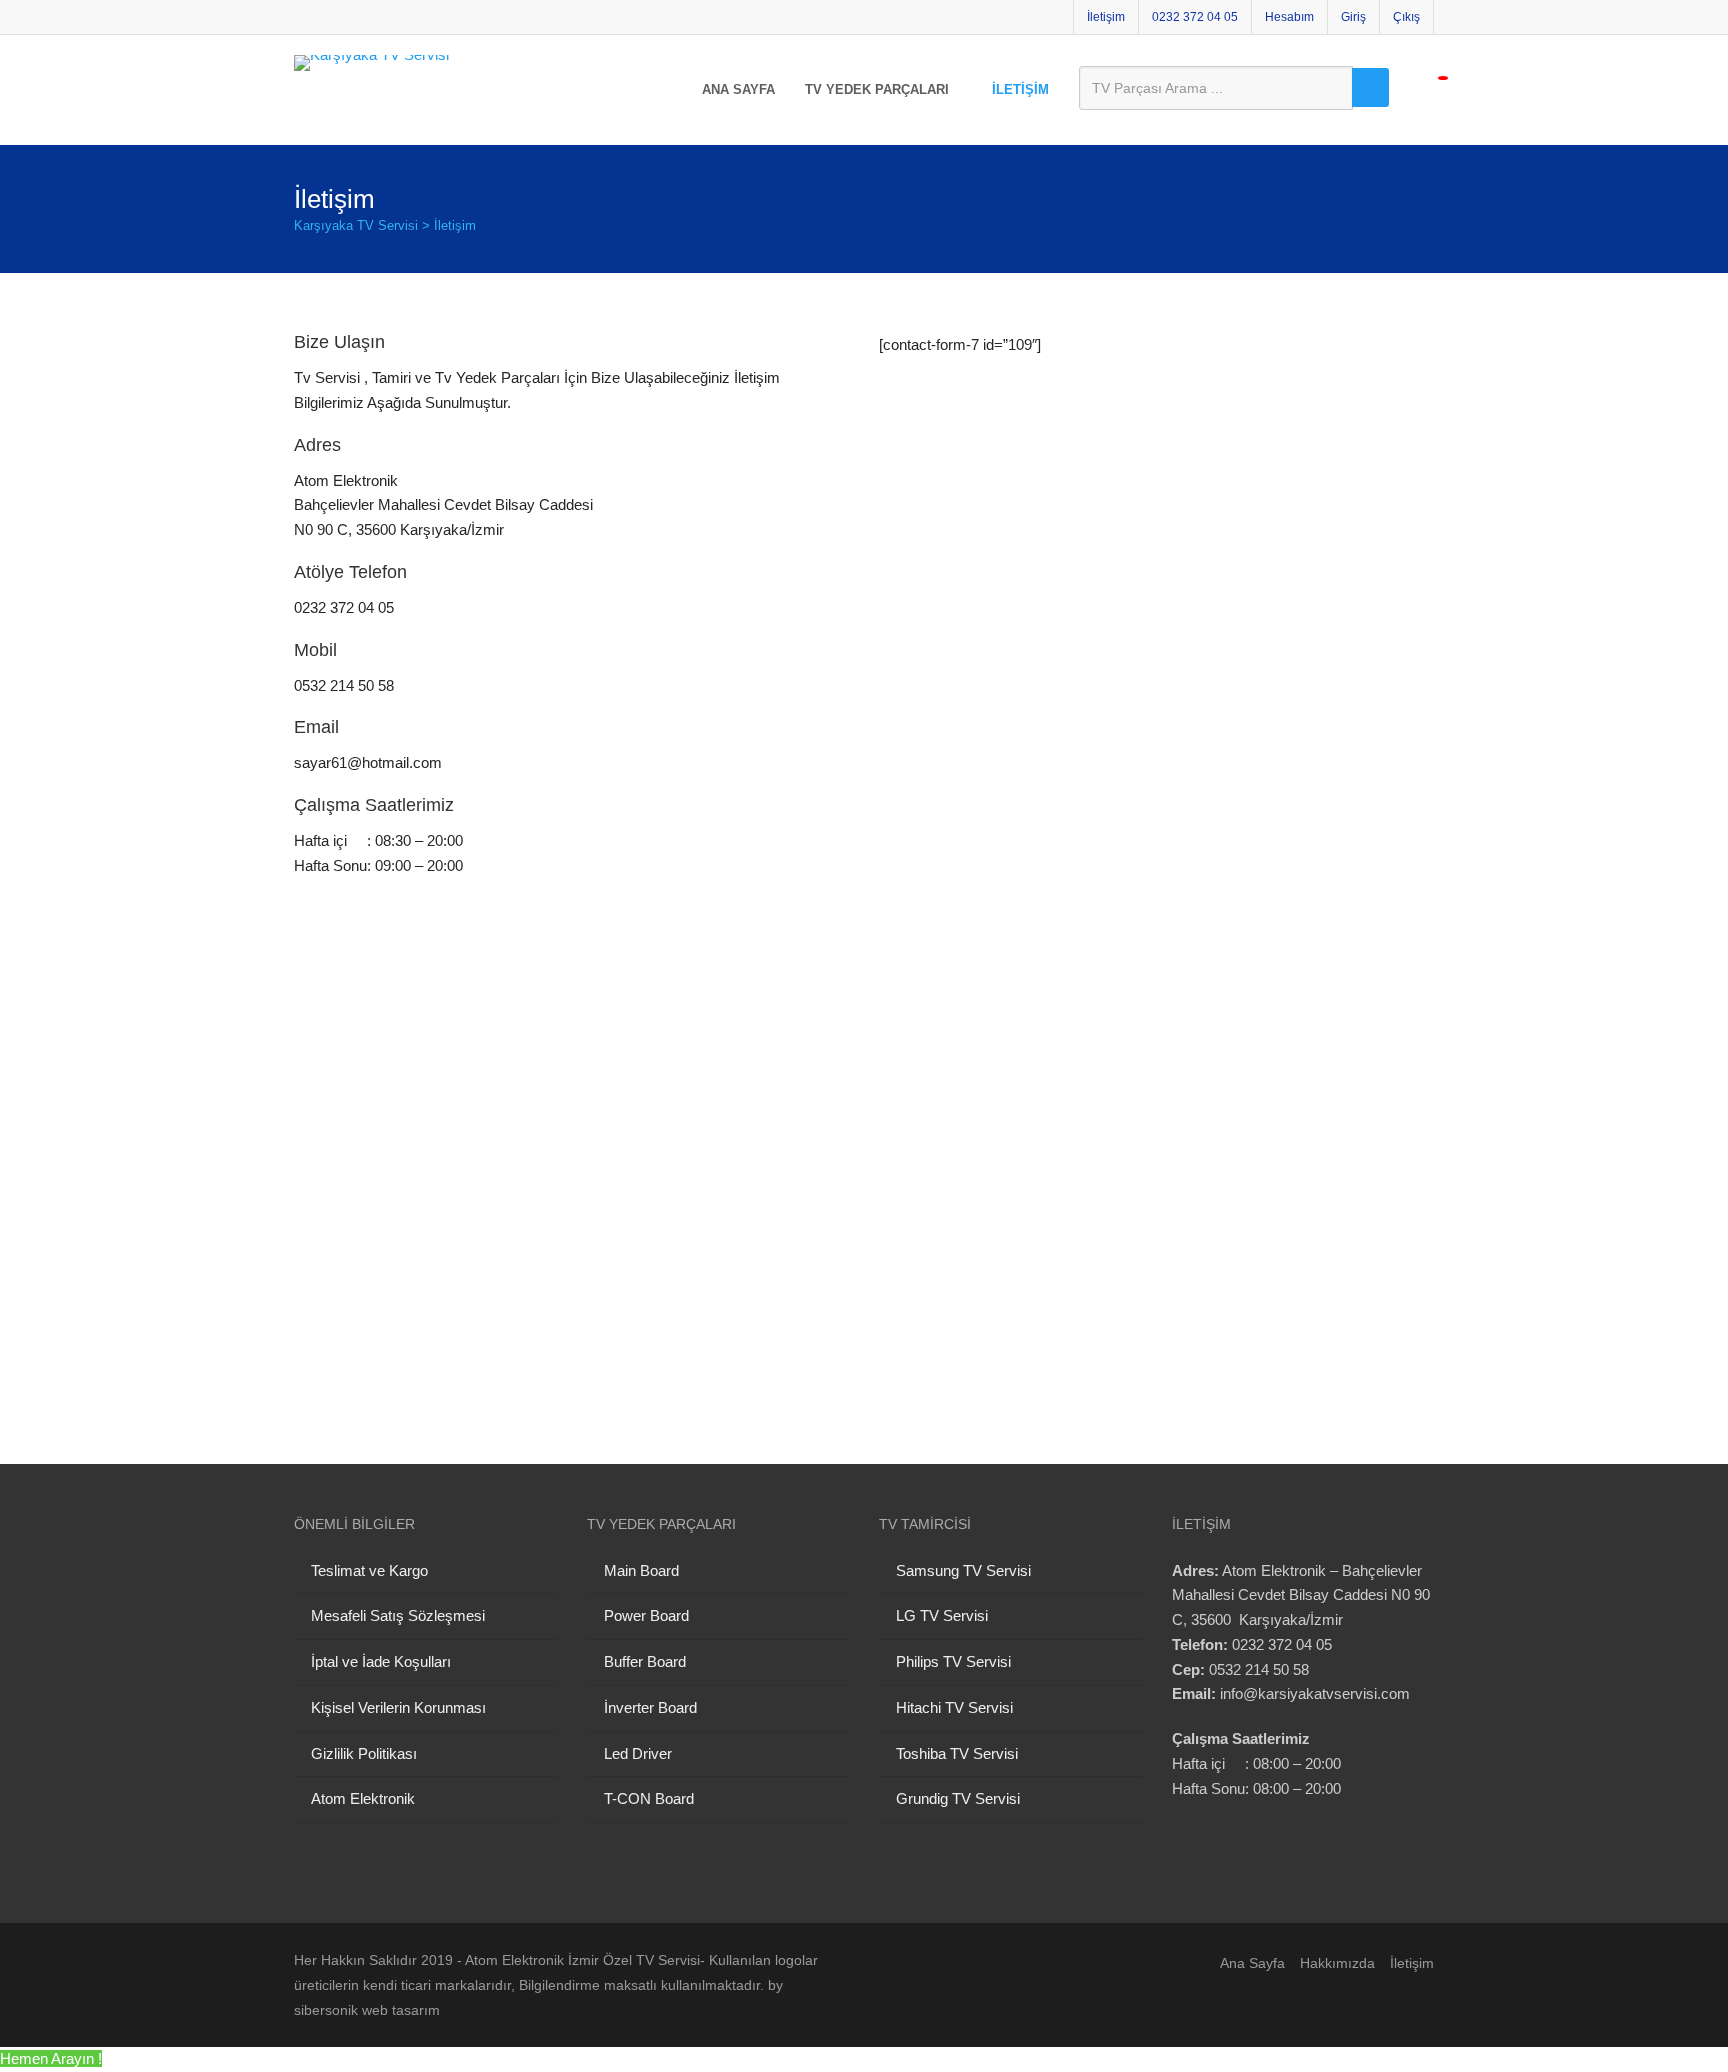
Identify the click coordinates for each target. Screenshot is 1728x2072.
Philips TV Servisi (953, 1661)
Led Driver (638, 1753)
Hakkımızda (1337, 1963)
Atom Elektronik (363, 1798)
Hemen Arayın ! (51, 2058)
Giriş (1353, 17)
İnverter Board (650, 1707)
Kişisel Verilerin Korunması (398, 1707)
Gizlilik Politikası (364, 1753)
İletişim (1106, 17)
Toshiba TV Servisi (957, 1753)
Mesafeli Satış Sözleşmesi (398, 1615)
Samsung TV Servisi (963, 1570)
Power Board (646, 1615)
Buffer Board (645, 1661)
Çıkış (1406, 17)
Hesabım (1289, 17)
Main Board (641, 1570)
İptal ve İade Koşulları (381, 1661)
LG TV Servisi (942, 1615)
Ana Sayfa (738, 89)
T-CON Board (649, 1798)
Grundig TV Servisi (958, 1798)
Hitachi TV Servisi (954, 1707)
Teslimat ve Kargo (369, 1570)
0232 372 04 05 (1195, 17)
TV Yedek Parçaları (877, 89)
